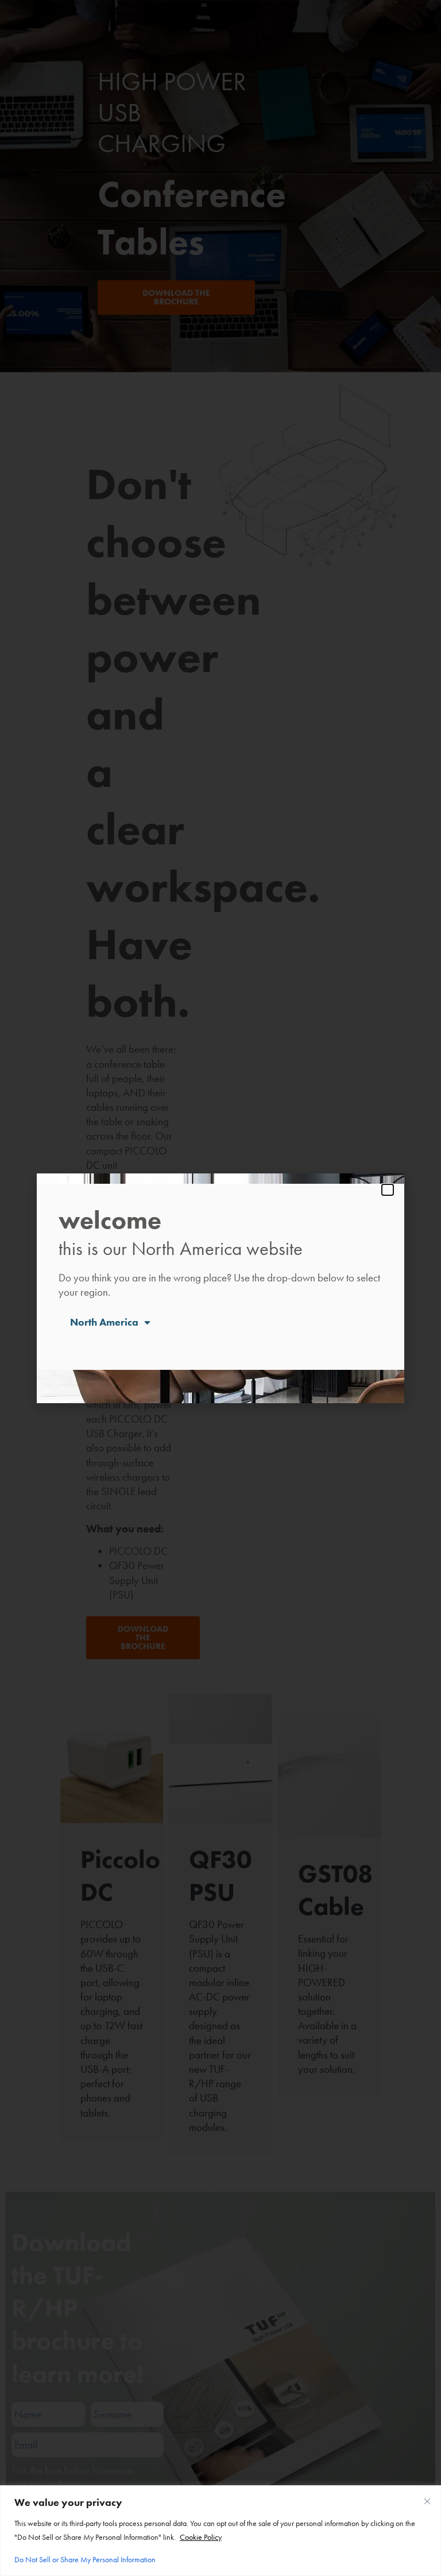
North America (104, 1322)
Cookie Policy (201, 2537)
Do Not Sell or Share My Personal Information (85, 2559)
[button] (388, 1190)
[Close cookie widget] (427, 2501)
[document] (220, 1288)
